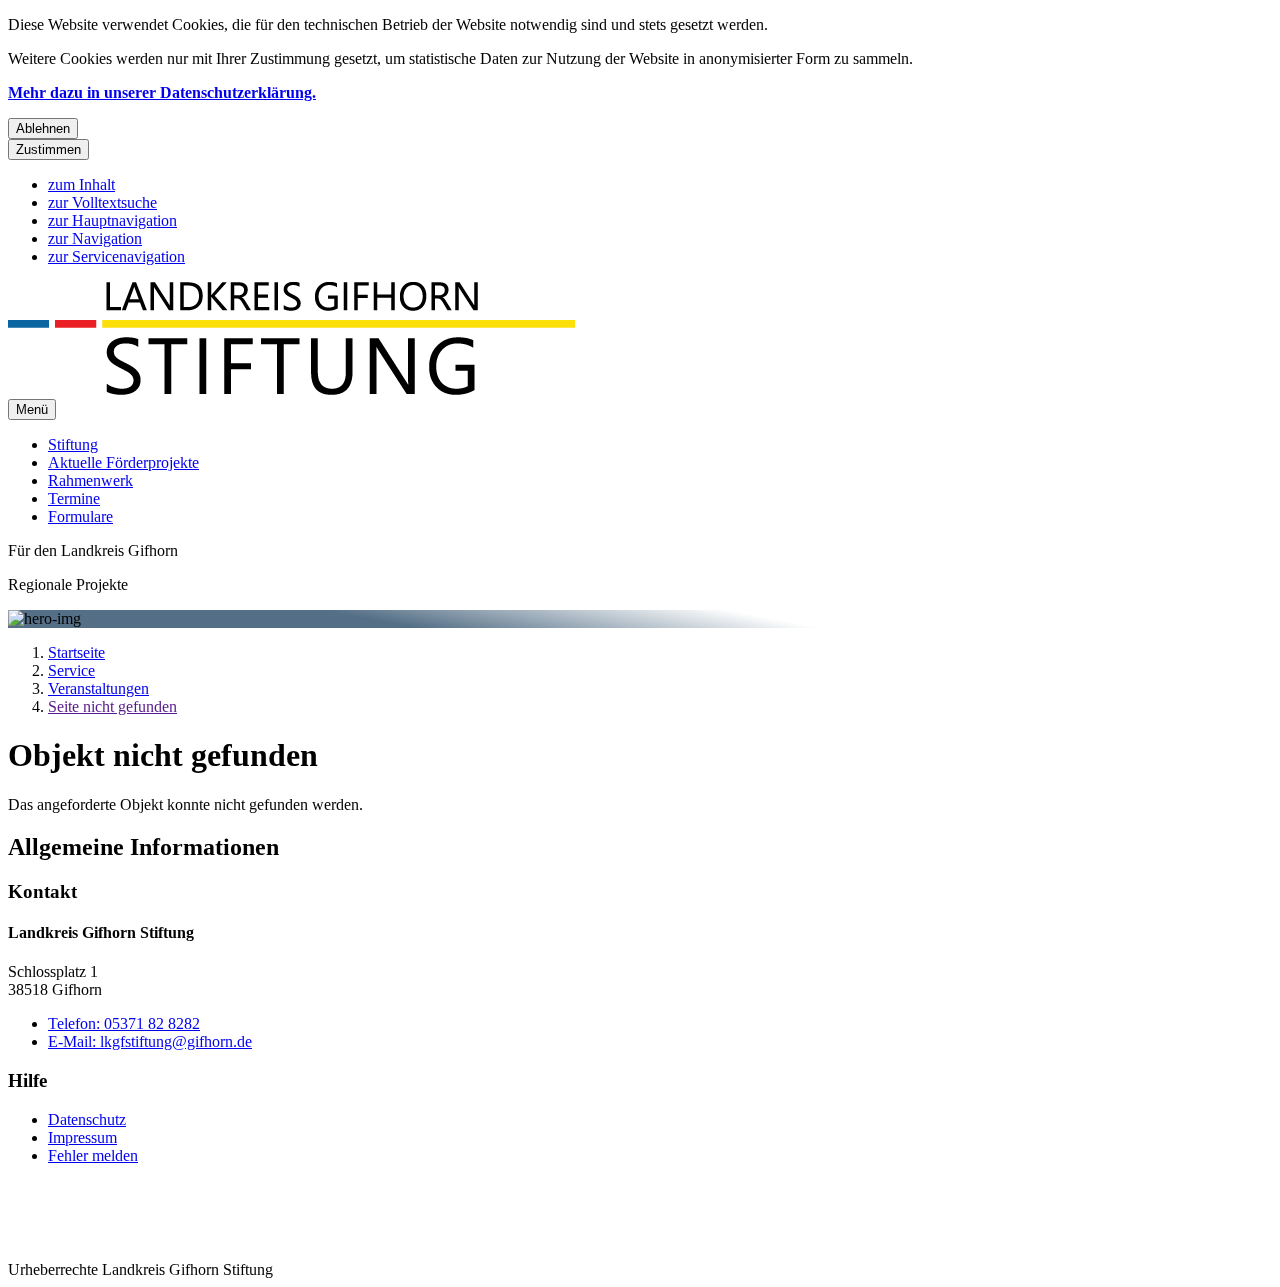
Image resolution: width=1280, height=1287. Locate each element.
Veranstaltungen (98, 688)
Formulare (80, 516)
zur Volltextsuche (102, 202)
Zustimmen (48, 149)
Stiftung (73, 444)
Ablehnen (43, 128)
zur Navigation (95, 238)
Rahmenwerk (90, 480)
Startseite (76, 652)
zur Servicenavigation (116, 256)
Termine (74, 498)
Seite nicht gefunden (112, 706)
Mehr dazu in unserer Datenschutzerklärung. (162, 92)
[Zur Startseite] (291, 389)
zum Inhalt (81, 184)
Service (71, 670)
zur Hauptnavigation (112, 220)
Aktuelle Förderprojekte (123, 462)
